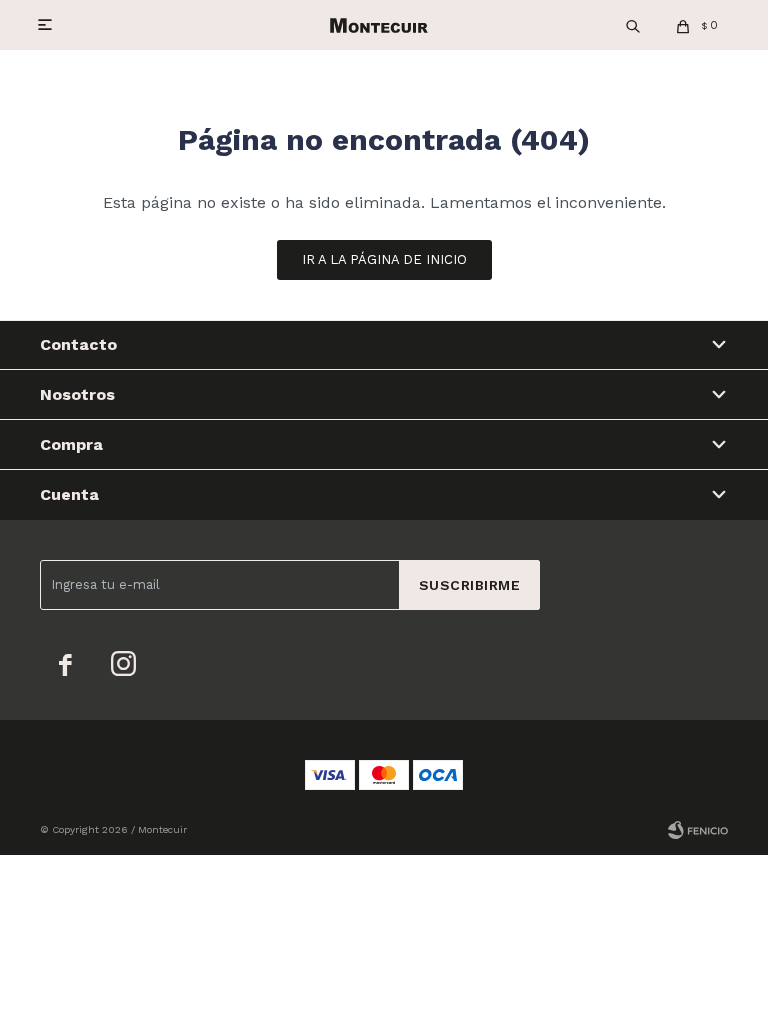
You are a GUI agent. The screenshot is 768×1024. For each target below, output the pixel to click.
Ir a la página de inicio (384, 259)
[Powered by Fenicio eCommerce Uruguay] (698, 830)
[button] (633, 25)
